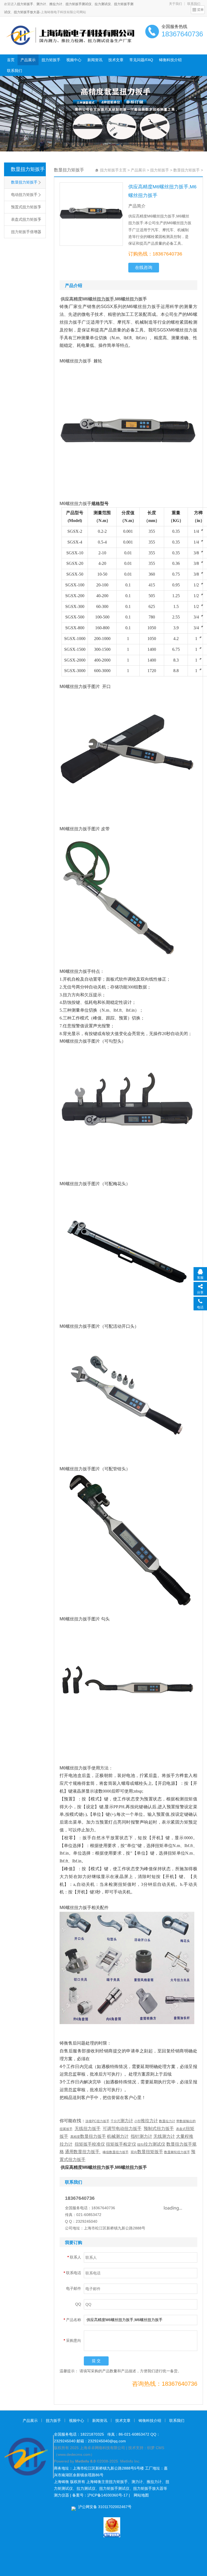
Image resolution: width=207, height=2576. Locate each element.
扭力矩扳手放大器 (27, 12)
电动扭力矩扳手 (24, 195)
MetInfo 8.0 (85, 2461)
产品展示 (28, 60)
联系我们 (15, 71)
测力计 (41, 4)
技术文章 (116, 60)
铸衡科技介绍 (170, 60)
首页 (11, 60)
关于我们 (175, 4)
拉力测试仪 (103, 4)
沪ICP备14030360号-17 (108, 2495)
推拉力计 (56, 4)
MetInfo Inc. (130, 2461)
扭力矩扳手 (25, 4)
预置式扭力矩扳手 (26, 207)
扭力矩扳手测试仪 (78, 4)
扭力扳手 (53, 2421)
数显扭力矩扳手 (28, 169)
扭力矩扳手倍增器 (26, 232)
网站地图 (141, 2495)
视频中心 (74, 60)
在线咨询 (144, 267)
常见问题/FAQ (141, 60)
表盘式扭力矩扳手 (26, 219)
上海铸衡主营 (98, 2482)
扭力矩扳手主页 (113, 170)
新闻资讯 (95, 60)
